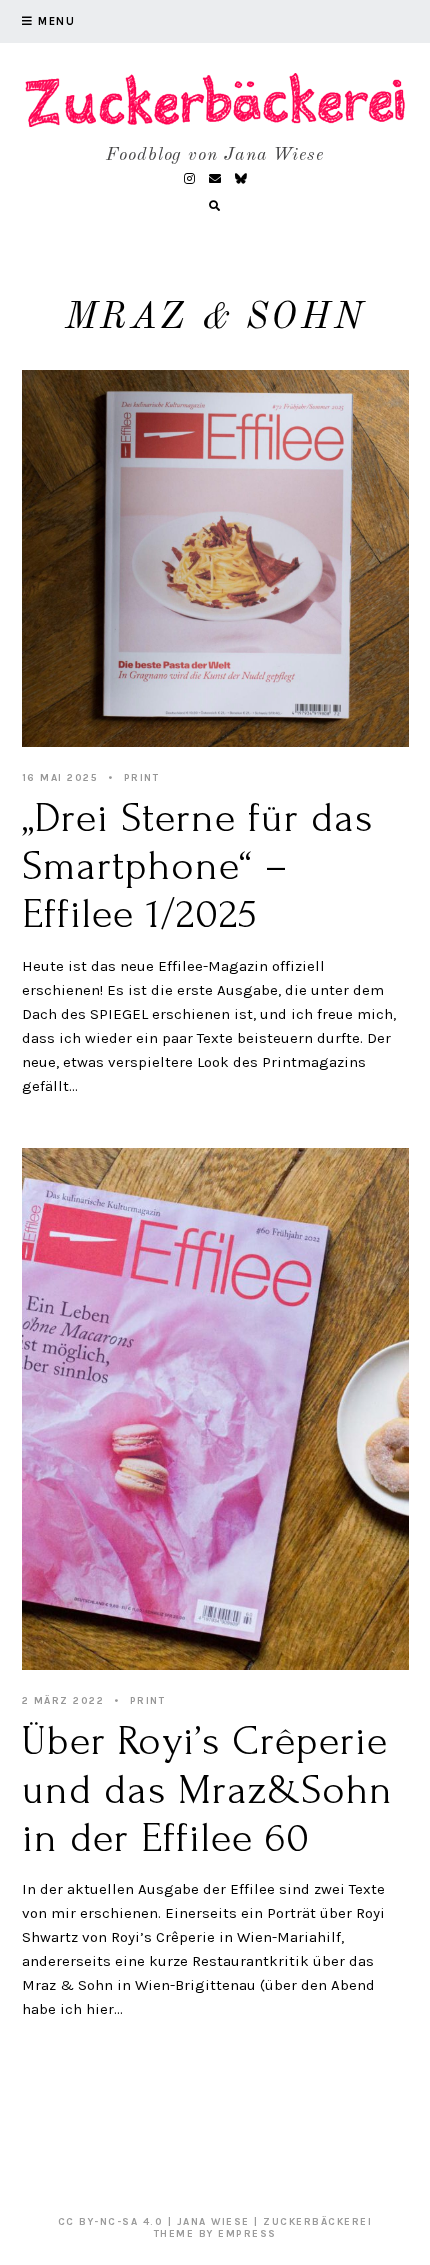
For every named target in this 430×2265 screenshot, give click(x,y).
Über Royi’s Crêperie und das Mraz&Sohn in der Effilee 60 (208, 1789)
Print (142, 778)
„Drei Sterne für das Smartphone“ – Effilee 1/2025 (198, 866)
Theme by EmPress (215, 2234)
